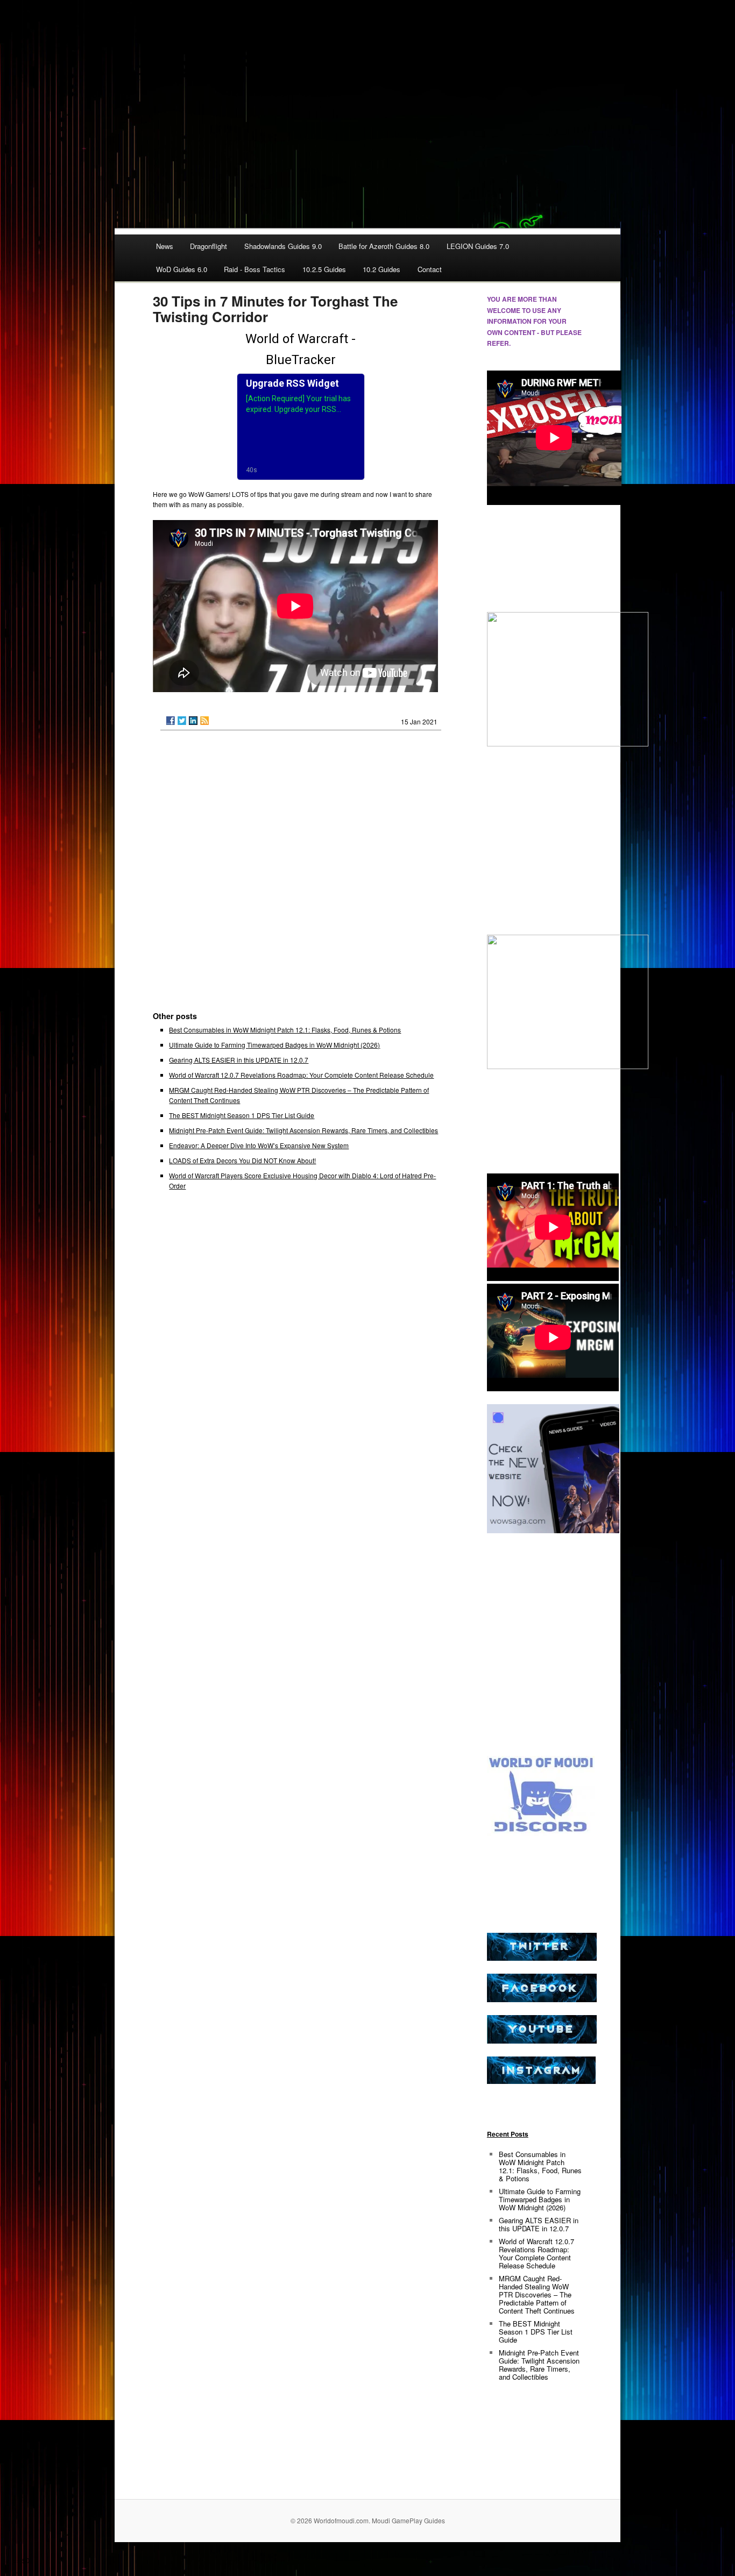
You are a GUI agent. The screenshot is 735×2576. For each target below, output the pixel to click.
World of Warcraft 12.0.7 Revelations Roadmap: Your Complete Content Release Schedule (301, 1075)
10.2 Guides (381, 269)
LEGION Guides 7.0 (478, 246)
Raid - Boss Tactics (255, 269)
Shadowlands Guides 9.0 (283, 246)
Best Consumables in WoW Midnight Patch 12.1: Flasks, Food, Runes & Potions (285, 1030)
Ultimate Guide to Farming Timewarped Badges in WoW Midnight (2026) (274, 1045)
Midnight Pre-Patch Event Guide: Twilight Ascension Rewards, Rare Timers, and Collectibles (303, 1130)
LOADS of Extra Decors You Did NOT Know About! (242, 1160)
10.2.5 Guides (324, 269)
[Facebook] (171, 721)
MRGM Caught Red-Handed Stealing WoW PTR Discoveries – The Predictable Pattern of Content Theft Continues (537, 2294)
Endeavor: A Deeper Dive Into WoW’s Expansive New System (259, 1145)
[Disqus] (301, 876)
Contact (430, 269)
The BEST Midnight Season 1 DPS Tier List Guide (242, 1115)
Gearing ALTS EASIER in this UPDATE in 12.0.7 (239, 1060)
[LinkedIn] (193, 721)
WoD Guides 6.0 (182, 269)
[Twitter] (182, 721)
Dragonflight (209, 246)
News (165, 246)
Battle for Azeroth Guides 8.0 (384, 246)
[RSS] (204, 721)
